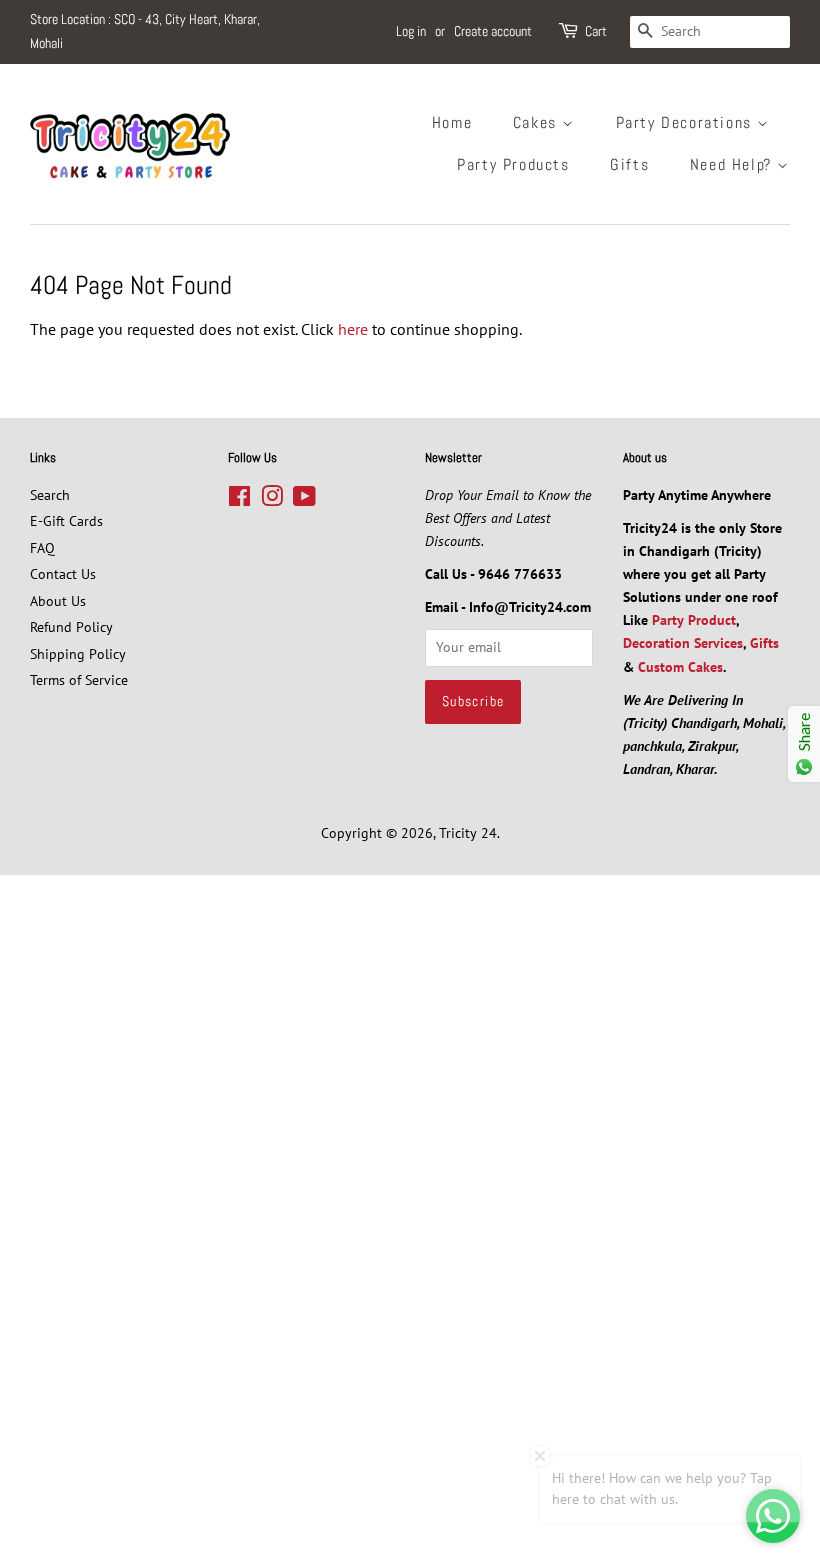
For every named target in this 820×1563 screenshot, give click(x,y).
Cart (596, 31)
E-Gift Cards (66, 521)
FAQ (42, 548)
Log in (411, 31)
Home (452, 122)
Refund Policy (71, 627)
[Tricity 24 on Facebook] (239, 500)
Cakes (538, 122)
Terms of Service (79, 680)
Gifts (629, 164)
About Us (58, 601)
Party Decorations (687, 122)
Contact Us (63, 574)
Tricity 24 (468, 833)
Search (50, 495)
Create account (493, 31)
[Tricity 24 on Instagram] (272, 500)
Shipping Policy (78, 654)
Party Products (513, 164)
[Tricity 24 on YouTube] (304, 500)
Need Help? (734, 164)
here (353, 329)
